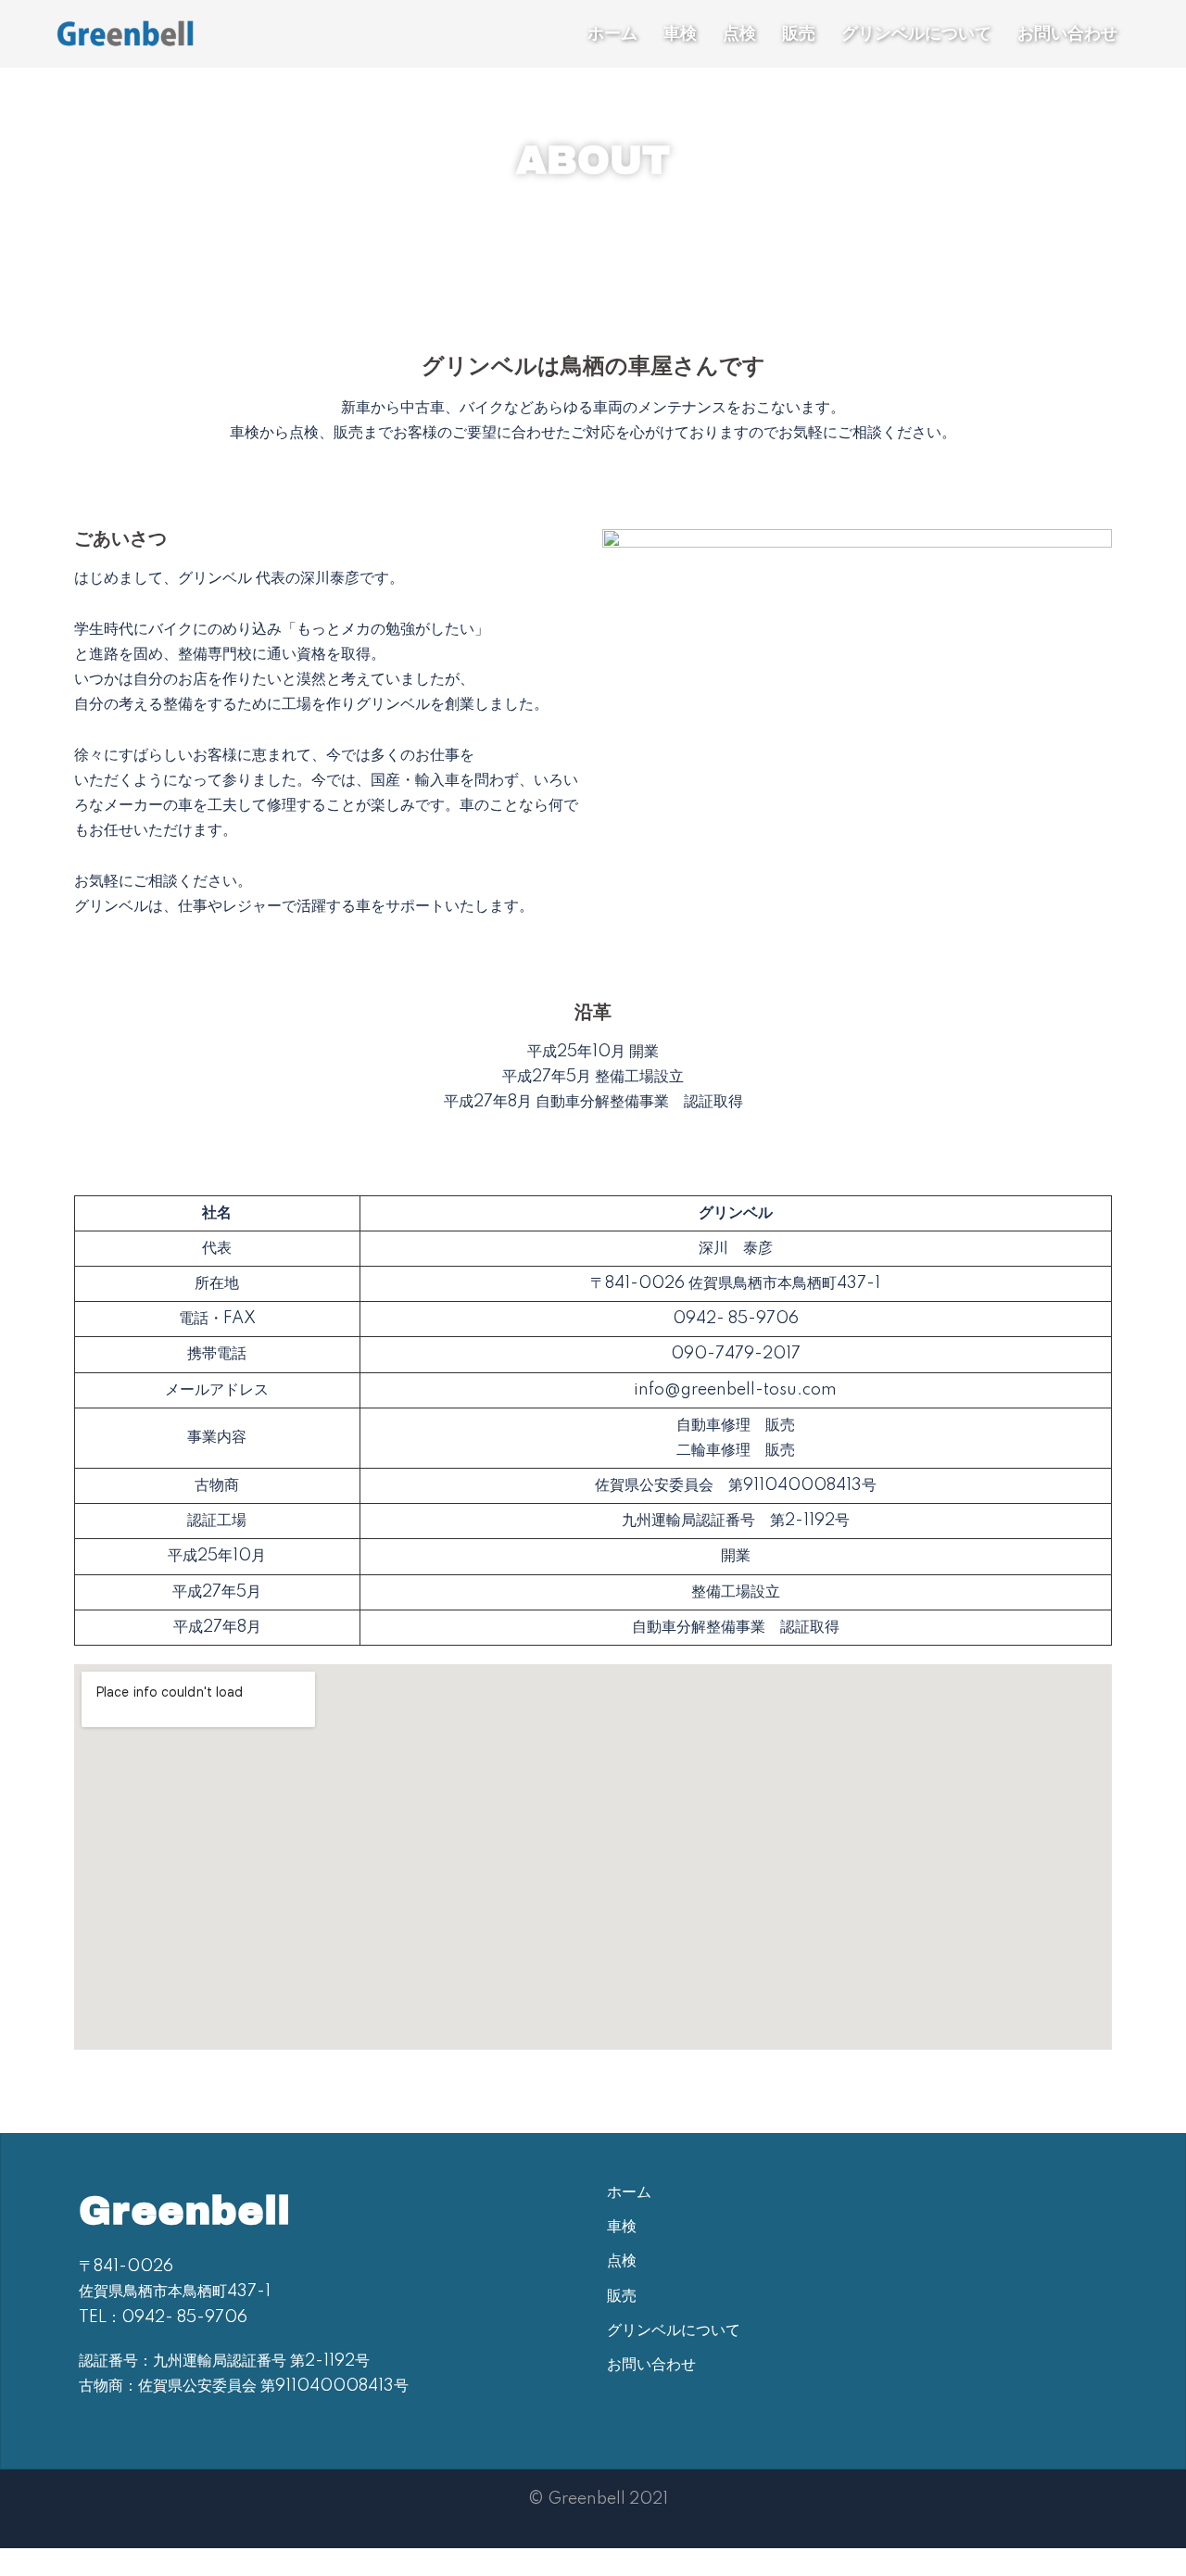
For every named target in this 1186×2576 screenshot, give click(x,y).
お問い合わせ (1067, 33)
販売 (799, 33)
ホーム (612, 33)
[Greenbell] (125, 32)
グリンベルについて (916, 33)
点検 (739, 33)
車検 (680, 33)
